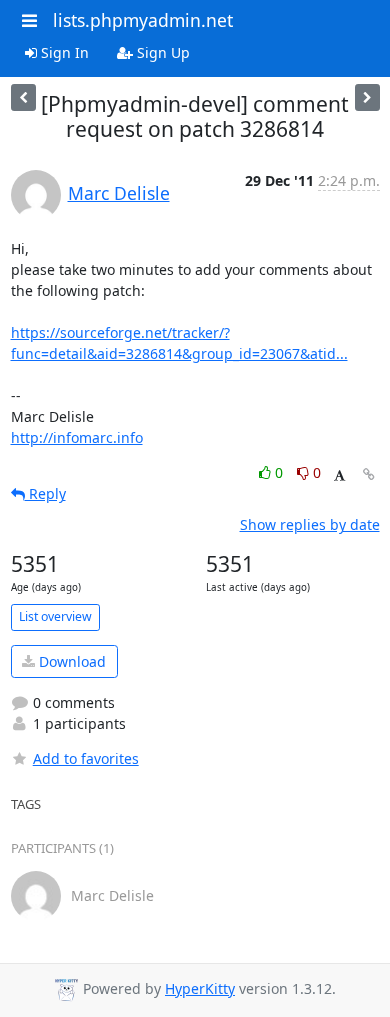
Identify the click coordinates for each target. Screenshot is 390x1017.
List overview (55, 616)
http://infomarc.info (77, 437)
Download (70, 661)
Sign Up (161, 52)
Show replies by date (310, 524)
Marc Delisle (119, 193)
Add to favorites (86, 758)
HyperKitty (200, 988)
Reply (45, 493)
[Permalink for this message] (369, 474)
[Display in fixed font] (339, 475)
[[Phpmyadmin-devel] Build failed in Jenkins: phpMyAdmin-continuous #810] (367, 97)
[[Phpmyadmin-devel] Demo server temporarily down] (23, 97)
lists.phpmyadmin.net (143, 20)
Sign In (63, 52)
